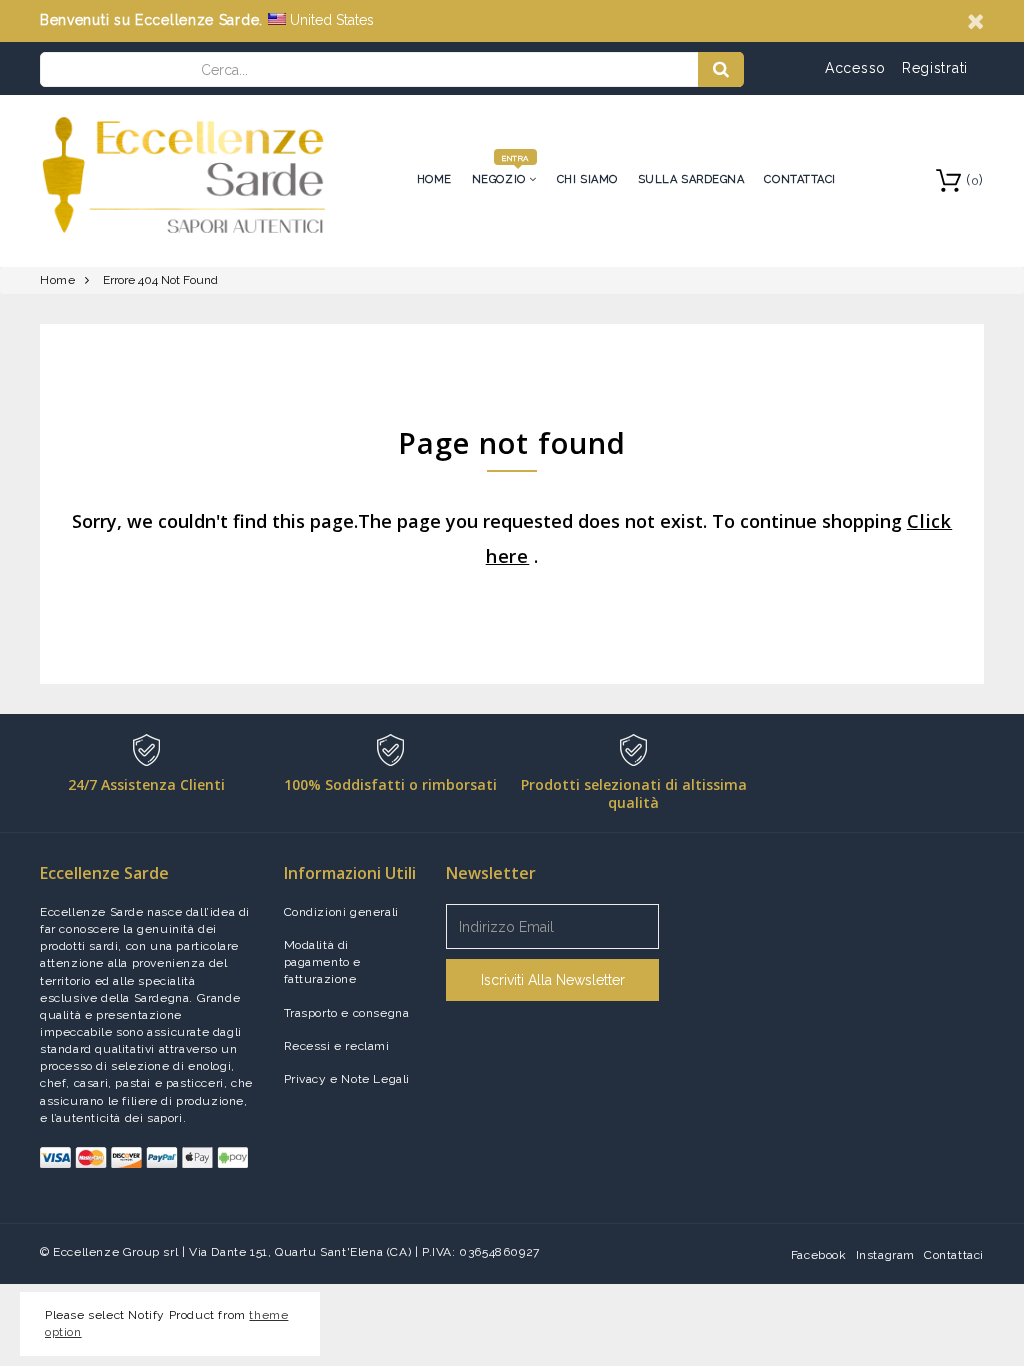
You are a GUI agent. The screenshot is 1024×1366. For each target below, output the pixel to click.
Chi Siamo (587, 179)
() (975, 180)
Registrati (935, 68)
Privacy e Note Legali (347, 1079)
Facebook (819, 1255)
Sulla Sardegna (691, 179)
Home (434, 179)
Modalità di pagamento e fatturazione (323, 962)
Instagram (885, 1255)
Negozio (500, 179)
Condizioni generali (341, 912)
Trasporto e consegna (347, 1013)
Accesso (855, 68)
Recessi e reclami (337, 1046)
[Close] (975, 21)
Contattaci (800, 179)
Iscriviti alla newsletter (553, 980)
